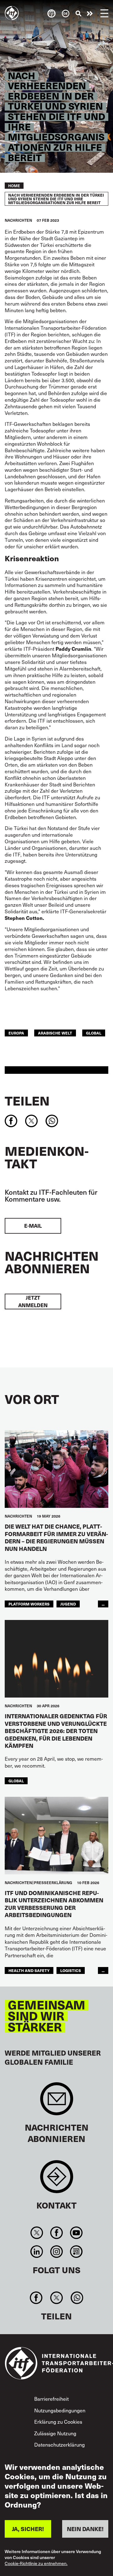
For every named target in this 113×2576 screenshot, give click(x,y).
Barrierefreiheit (51, 2399)
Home (14, 186)
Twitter (37, 2233)
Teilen (27, 1101)
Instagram (56, 2252)
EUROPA (16, 1033)
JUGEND (68, 1604)
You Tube (76, 2233)
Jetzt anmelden (33, 1301)
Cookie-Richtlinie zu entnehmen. (36, 2564)
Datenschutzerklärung (59, 2444)
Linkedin (37, 2252)
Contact (57, 2180)
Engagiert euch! (90, 14)
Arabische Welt (55, 1033)
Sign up (57, 2102)
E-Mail (33, 1226)
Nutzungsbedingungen (60, 2410)
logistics (71, 1970)
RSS (76, 2252)
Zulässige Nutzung (55, 2433)
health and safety (29, 1970)
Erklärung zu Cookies (58, 2421)
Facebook (56, 2233)
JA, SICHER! (28, 2529)
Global (94, 1033)
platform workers (29, 1604)
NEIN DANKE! (85, 2529)
